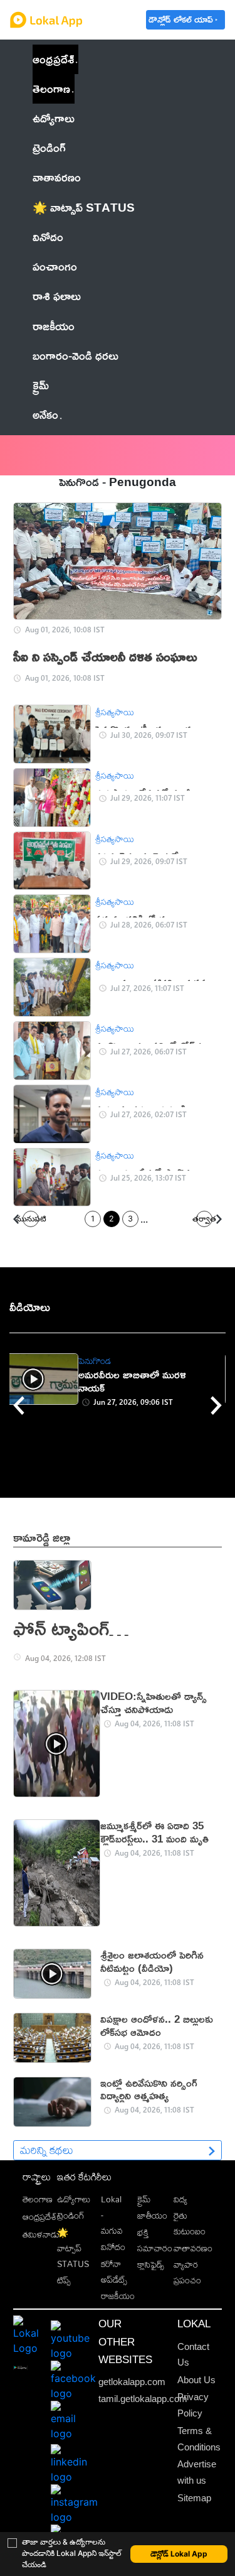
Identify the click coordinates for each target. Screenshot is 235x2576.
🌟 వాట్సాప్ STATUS (73, 2248)
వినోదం (113, 2247)
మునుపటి (31, 1219)
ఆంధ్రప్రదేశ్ (53, 59)
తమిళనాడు (41, 2234)
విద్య (180, 2199)
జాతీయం (152, 2215)
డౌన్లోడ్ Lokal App (179, 2554)
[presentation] (19, 1405)
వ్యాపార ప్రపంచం (187, 2272)
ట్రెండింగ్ (71, 2215)
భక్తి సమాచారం (155, 2240)
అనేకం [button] (45, 414)
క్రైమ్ (144, 2199)
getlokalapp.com (132, 2382)
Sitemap (194, 2498)
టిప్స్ (64, 2280)
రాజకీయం (118, 2296)
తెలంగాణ (51, 89)
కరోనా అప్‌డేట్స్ (114, 2271)
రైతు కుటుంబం (190, 2223)
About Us (196, 2380)
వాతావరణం (193, 2248)
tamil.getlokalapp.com (143, 2399)
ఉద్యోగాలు (74, 2199)
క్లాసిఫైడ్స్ (151, 2264)
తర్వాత (204, 1219)
